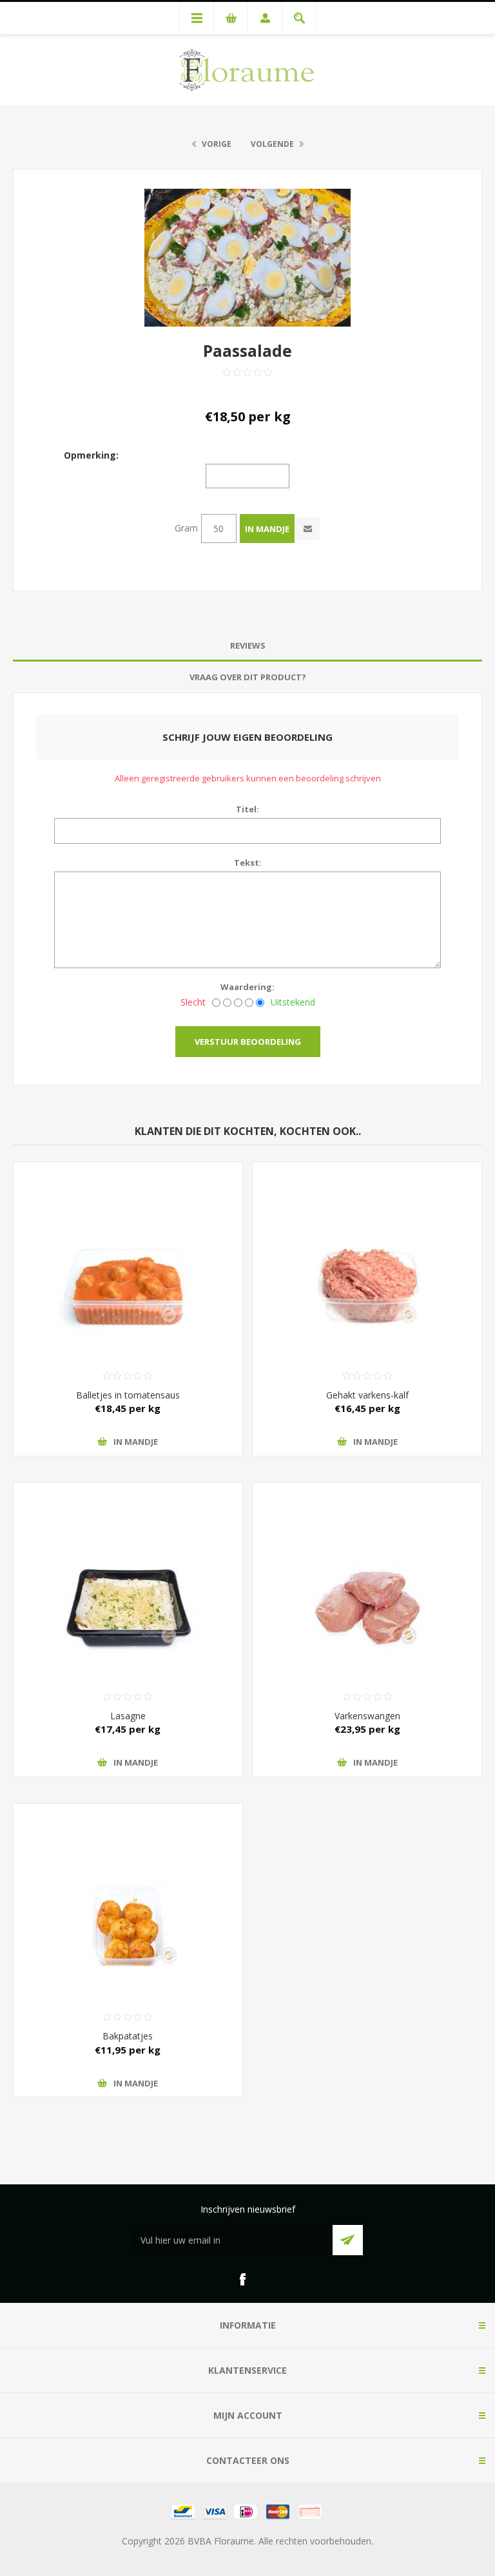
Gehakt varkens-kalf (367, 1395)
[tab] (247, 646)
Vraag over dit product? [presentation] (248, 677)
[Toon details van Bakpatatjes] (128, 1883)
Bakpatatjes (128, 2036)
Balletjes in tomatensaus (128, 1395)
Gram (186, 528)
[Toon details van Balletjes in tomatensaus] (128, 1241)
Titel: (247, 809)
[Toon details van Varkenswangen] (367, 1562)
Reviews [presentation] (248, 645)
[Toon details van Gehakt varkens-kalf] (367, 1241)
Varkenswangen (367, 1716)
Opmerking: (91, 454)
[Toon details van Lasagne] (128, 1562)
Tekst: (248, 863)
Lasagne (128, 1716)
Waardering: (247, 987)
